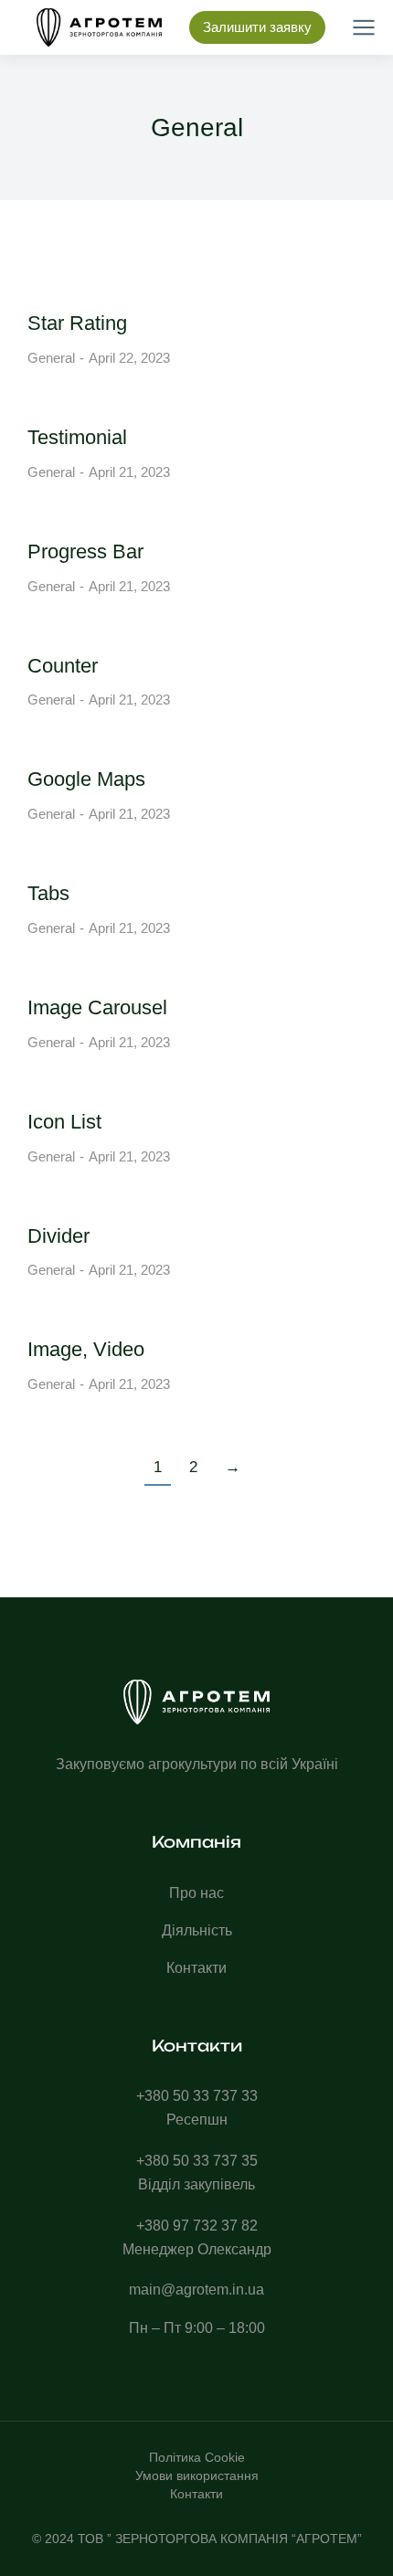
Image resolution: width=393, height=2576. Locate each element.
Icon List (64, 1122)
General (51, 358)
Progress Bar (85, 551)
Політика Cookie (197, 2457)
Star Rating (77, 323)
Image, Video (86, 1349)
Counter (63, 666)
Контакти (196, 2494)
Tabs (48, 893)
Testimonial (77, 437)
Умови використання (197, 2475)
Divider (58, 1236)
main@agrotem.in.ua (196, 2290)
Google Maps (86, 779)
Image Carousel (97, 1007)
